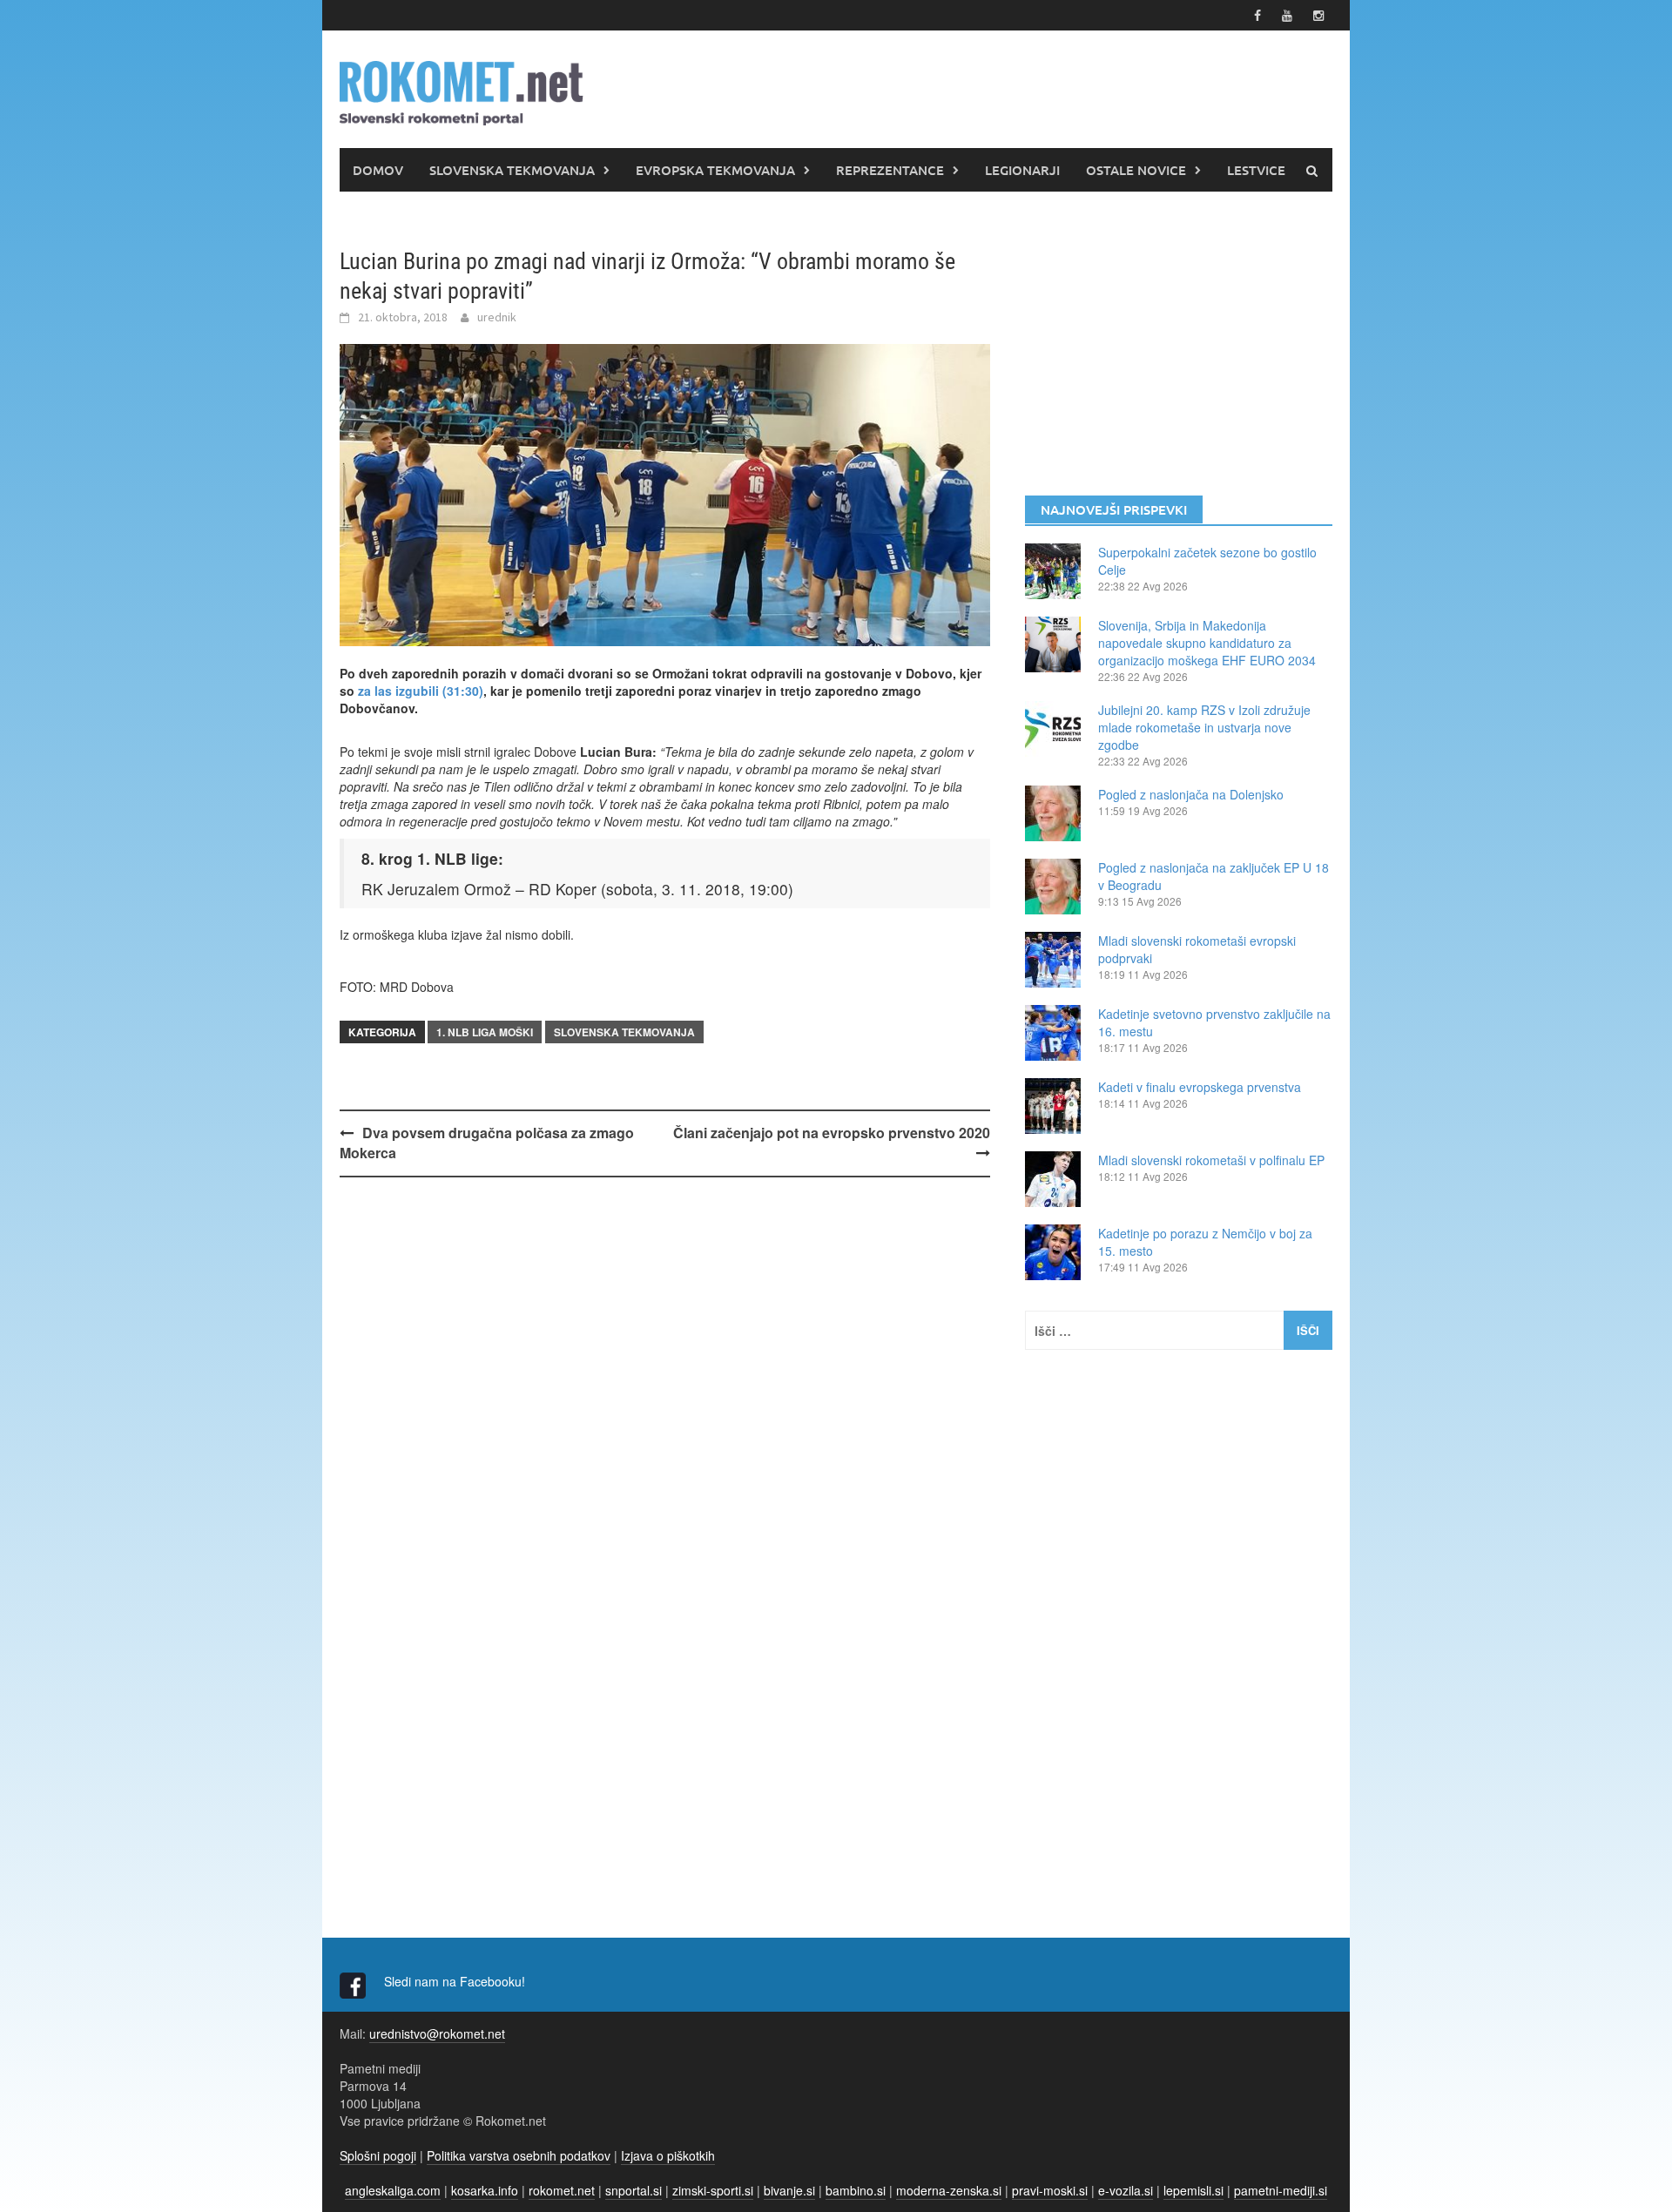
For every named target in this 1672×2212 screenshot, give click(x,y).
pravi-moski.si (1050, 2190)
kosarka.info (485, 2190)
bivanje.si (789, 2190)
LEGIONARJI (1022, 170)
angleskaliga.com (393, 2190)
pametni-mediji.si (1281, 2190)
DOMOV (378, 170)
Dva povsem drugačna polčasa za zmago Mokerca (487, 1143)
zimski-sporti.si (713, 2190)
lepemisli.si (1193, 2190)
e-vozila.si (1126, 2190)
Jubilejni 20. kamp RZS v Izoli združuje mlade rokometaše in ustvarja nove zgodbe (1204, 727)
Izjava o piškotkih (668, 2155)
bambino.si (856, 2190)
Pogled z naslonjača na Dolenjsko (1191, 794)
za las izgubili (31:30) (421, 691)
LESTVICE (1256, 170)
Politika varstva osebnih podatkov (519, 2155)
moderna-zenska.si (949, 2190)
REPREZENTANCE (890, 170)
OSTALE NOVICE (1136, 170)
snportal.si (634, 2190)
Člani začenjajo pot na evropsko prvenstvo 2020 (832, 1133)
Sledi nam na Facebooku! (456, 1981)
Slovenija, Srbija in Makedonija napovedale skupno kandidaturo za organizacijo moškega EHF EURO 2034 (1207, 643)
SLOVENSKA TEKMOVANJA (512, 170)
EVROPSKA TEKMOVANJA (715, 170)
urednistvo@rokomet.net (437, 2033)
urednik (497, 317)
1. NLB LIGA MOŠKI (485, 1032)
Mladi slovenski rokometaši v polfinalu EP (1211, 1160)
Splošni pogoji (378, 2155)
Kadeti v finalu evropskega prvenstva (1200, 1087)
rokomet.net (562, 2190)
